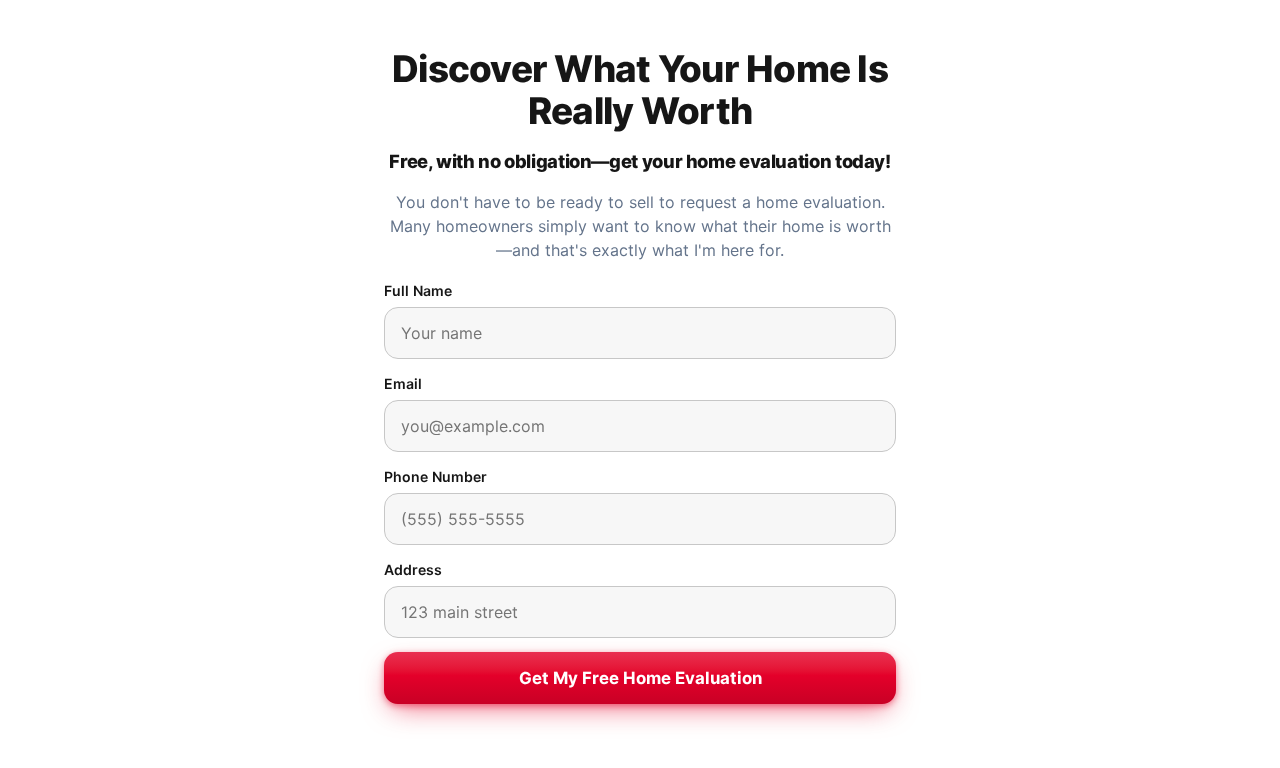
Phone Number (435, 476)
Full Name (418, 290)
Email (403, 383)
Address (413, 569)
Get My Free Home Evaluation (640, 678)
